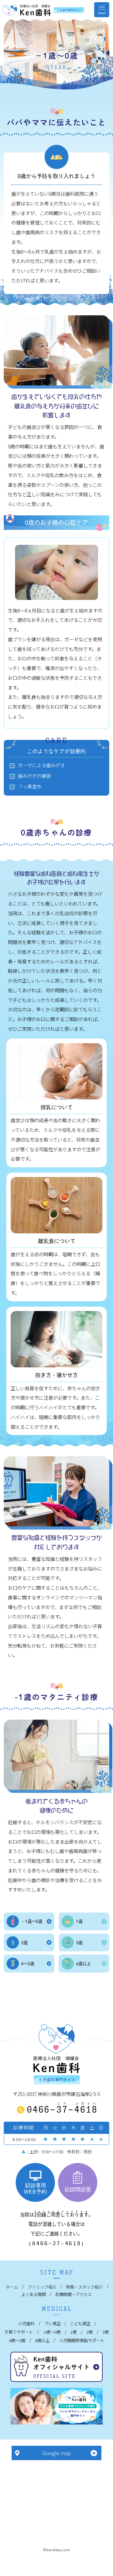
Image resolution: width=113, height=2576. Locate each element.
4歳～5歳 (17, 2340)
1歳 (73, 2332)
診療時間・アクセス (73, 2294)
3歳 (105, 2332)
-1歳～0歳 (52, 2332)
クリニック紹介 (42, 2287)
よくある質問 (34, 2294)
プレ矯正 (52, 2323)
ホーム (12, 2287)
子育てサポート (19, 2332)
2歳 (89, 2332)
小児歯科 (26, 2323)
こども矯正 (80, 2323)
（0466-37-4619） (56, 2243)
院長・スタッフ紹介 (84, 2287)
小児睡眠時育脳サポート (82, 2340)
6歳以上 (42, 2340)
